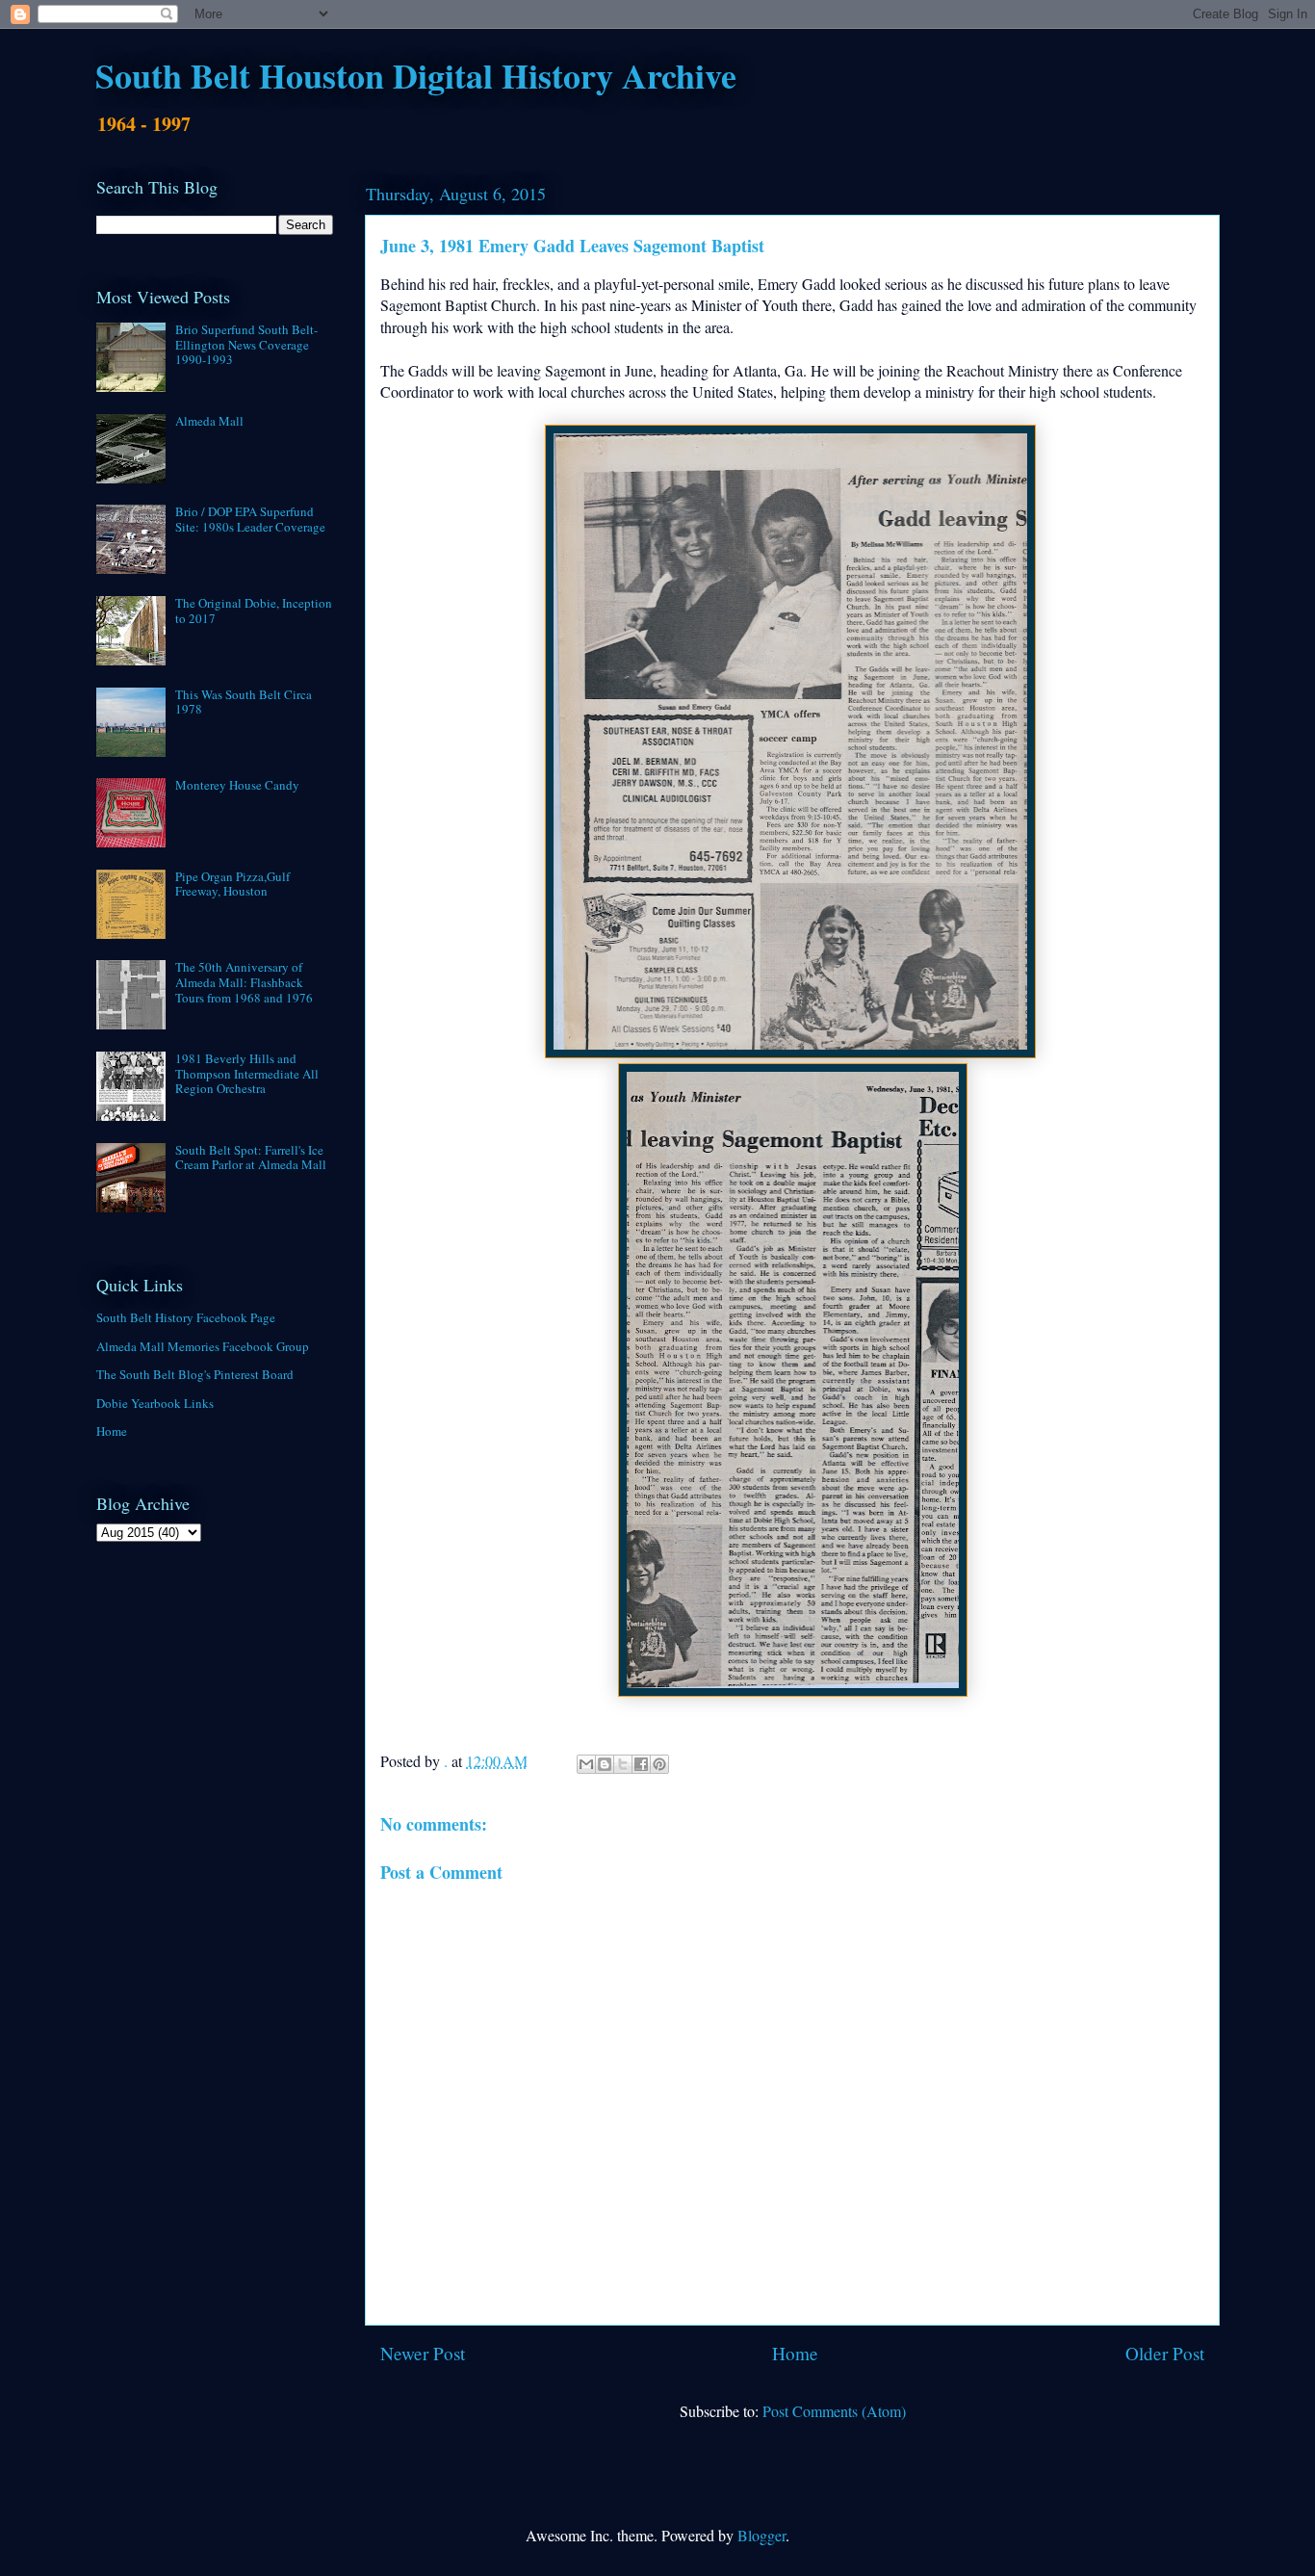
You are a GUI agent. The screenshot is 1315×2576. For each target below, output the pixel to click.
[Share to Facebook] (641, 1764)
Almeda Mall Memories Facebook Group (203, 1346)
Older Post (1165, 2353)
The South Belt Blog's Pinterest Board (195, 1374)
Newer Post (423, 2353)
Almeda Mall (209, 421)
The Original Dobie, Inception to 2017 (254, 611)
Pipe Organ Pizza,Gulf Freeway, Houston (232, 884)
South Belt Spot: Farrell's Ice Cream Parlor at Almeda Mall (251, 1158)
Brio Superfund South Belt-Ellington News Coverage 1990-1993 (246, 344)
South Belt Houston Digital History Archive (416, 75)
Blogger (761, 2535)
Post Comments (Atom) (834, 2411)
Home (795, 2353)
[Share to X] (623, 1764)
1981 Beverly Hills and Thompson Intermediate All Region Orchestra (247, 1073)
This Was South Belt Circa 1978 (244, 702)
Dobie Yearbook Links (155, 1403)
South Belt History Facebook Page (186, 1317)
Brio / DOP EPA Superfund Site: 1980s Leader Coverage (250, 519)
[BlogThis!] (605, 1764)
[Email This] (586, 1764)
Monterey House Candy (237, 785)
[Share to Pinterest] (659, 1764)
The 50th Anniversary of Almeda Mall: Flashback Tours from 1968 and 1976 (244, 982)
